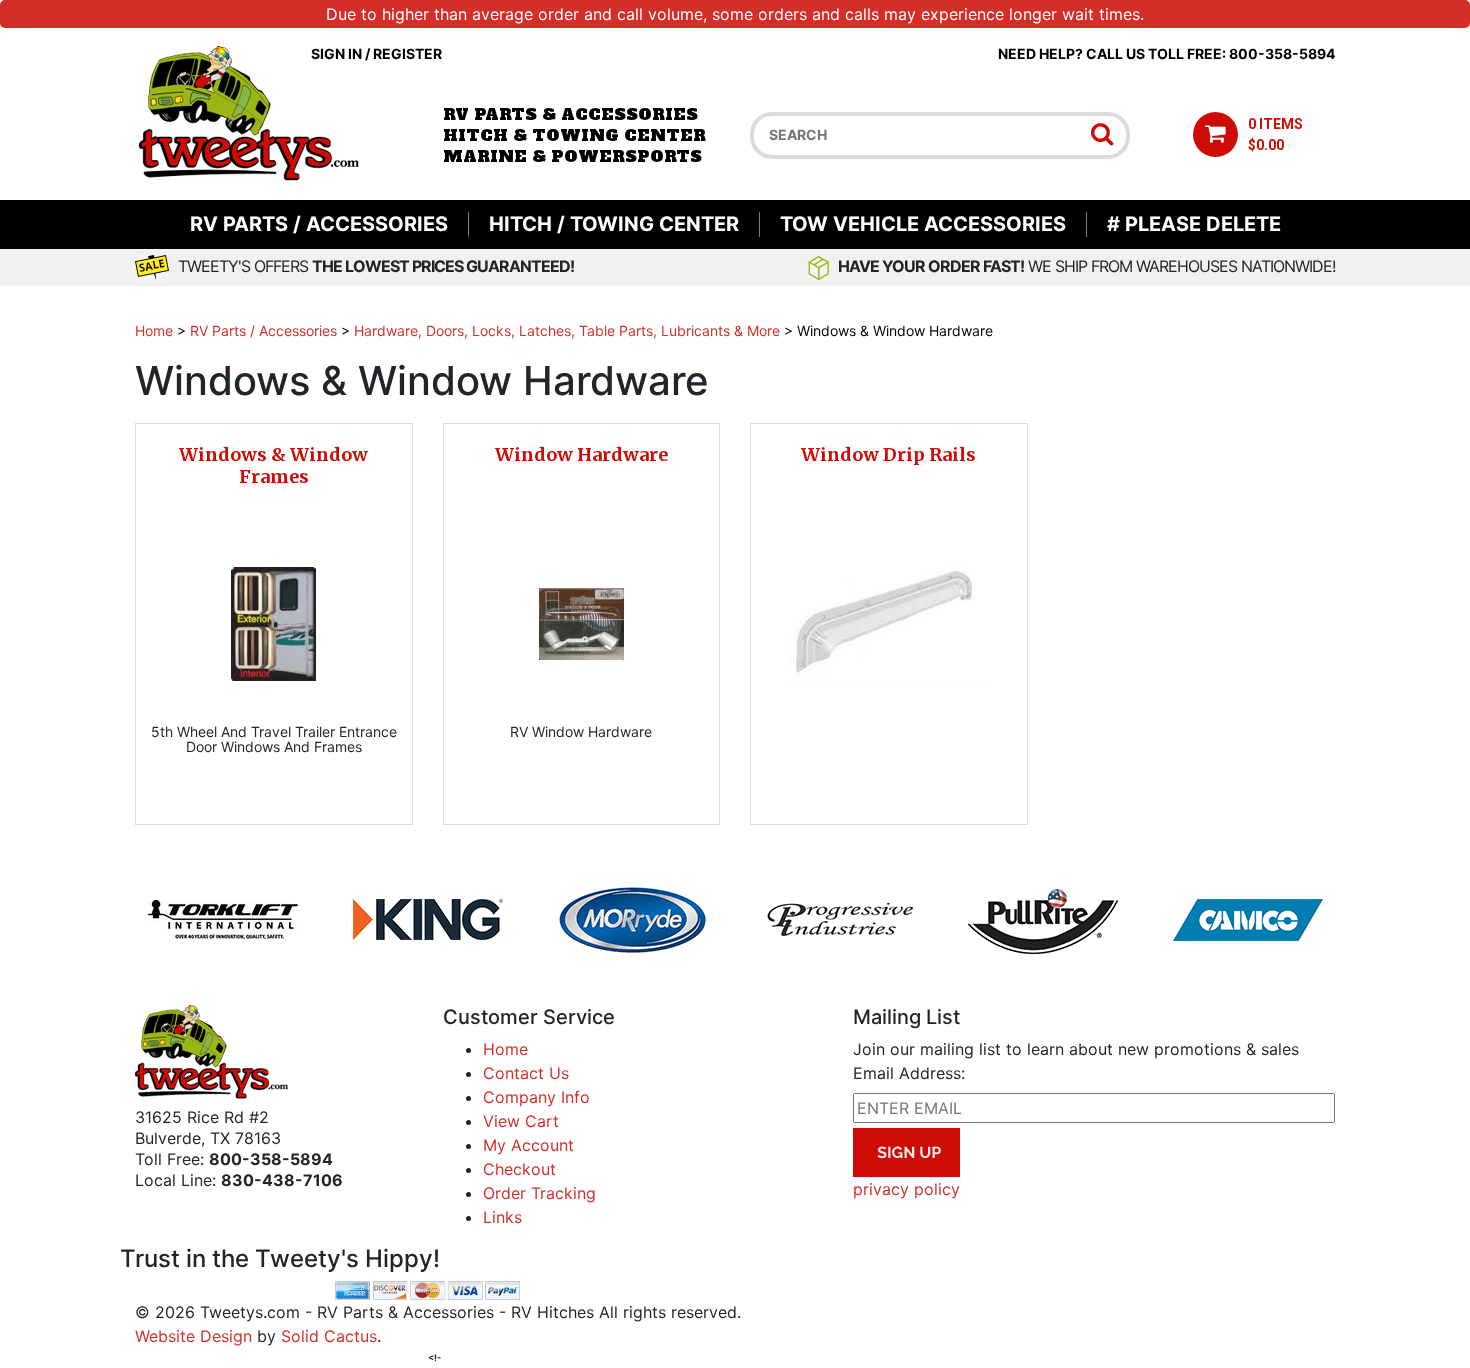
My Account (528, 1145)
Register (407, 53)
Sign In (336, 53)
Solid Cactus (329, 1336)
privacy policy (906, 1189)
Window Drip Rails (888, 454)
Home (154, 330)
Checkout (519, 1169)
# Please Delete (1194, 224)
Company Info (536, 1097)
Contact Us (526, 1073)
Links (502, 1217)
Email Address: (909, 1073)
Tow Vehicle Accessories (923, 224)
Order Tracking (539, 1193)
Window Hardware (581, 454)
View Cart (521, 1121)
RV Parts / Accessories (319, 224)
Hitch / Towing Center (614, 224)
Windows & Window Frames (273, 465)
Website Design (193, 1336)
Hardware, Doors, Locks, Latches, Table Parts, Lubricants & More (567, 330)
